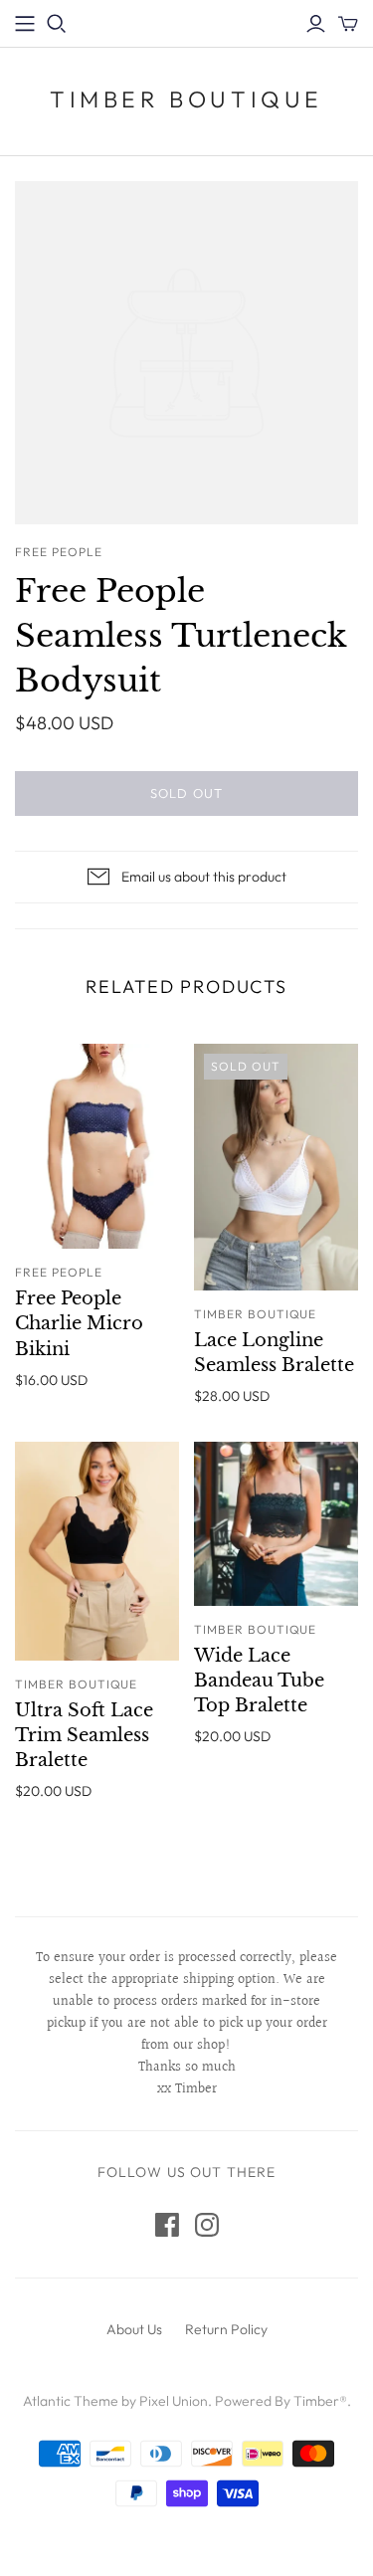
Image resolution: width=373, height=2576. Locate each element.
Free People (59, 1272)
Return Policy (226, 2329)
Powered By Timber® (281, 2401)
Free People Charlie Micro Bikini (79, 1323)
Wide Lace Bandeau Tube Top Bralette (259, 1681)
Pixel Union (174, 2401)
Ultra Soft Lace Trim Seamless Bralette (84, 1735)
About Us (134, 2329)
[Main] (25, 24)
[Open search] (57, 24)
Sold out (186, 793)
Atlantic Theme (71, 2401)
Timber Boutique (186, 99)
